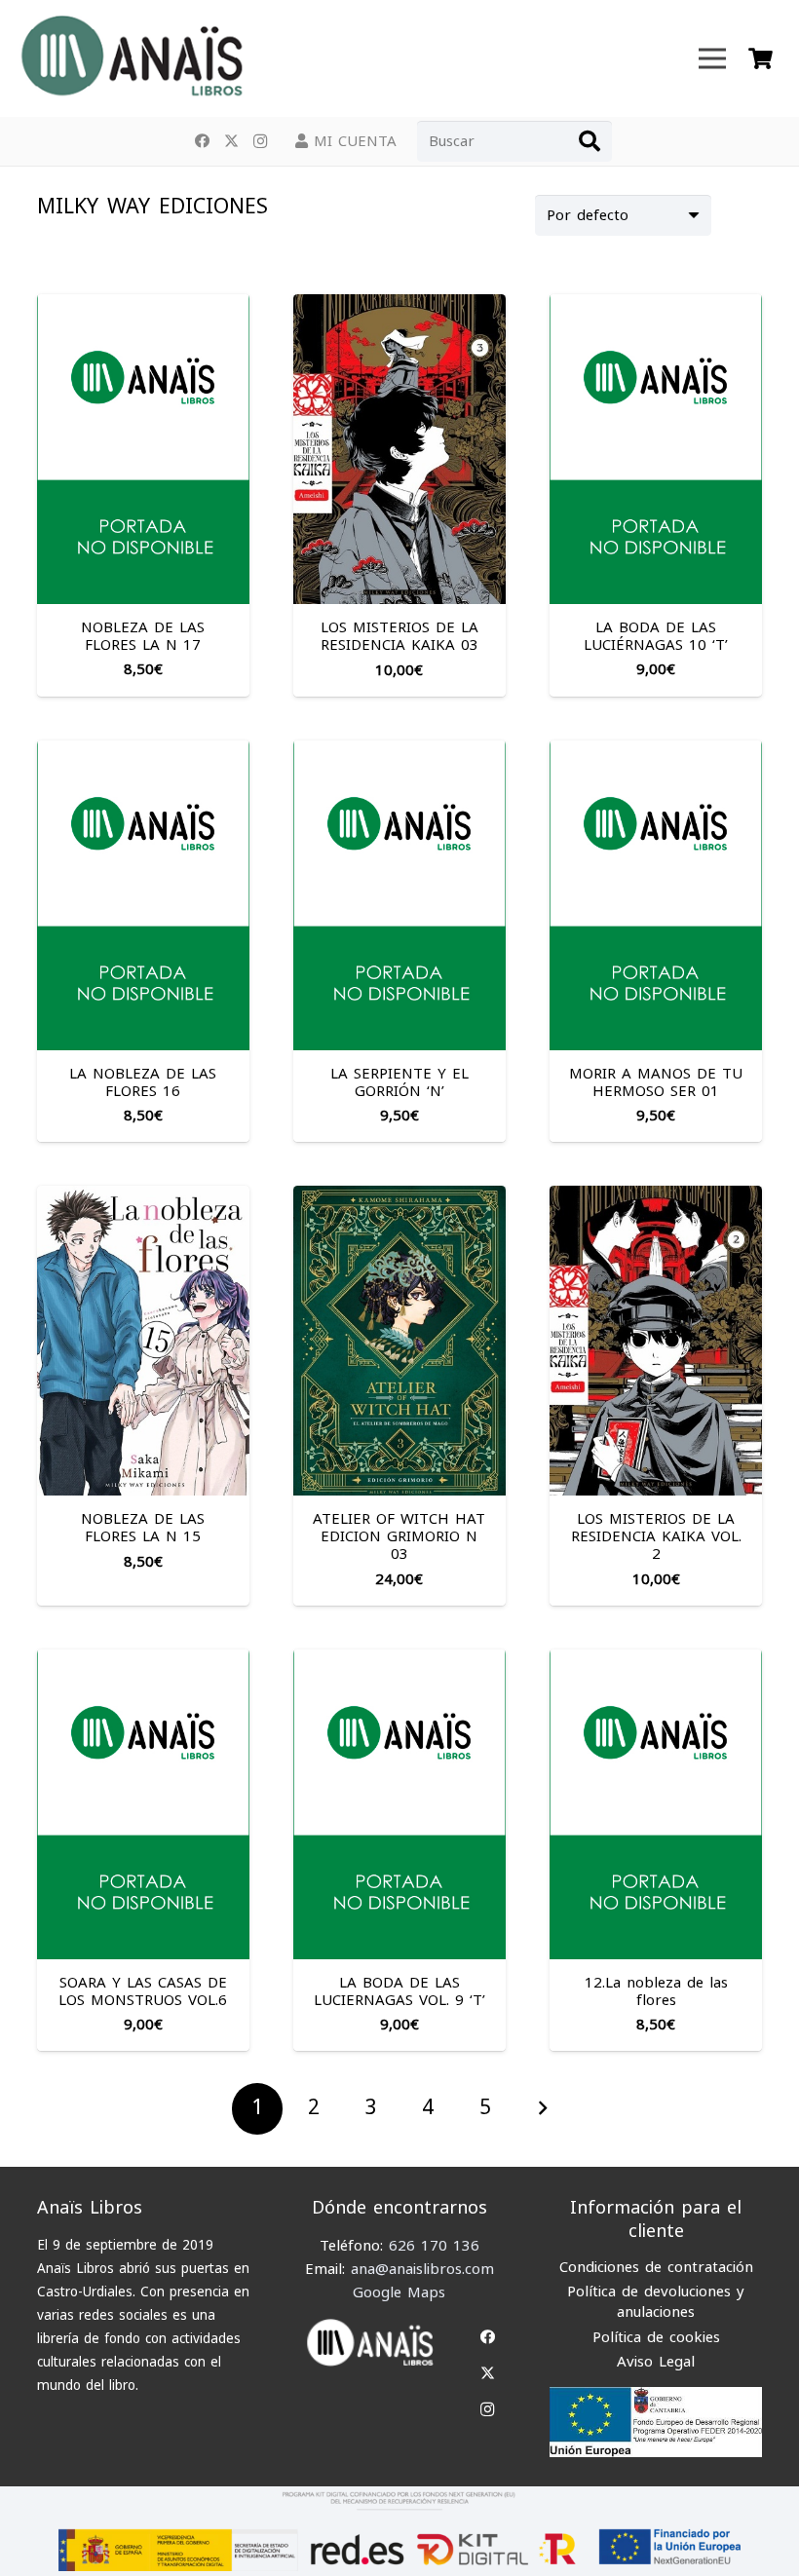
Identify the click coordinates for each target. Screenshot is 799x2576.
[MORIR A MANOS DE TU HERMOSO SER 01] (656, 752)
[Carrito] (761, 58)
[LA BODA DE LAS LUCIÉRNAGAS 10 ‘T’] (656, 306)
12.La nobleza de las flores (656, 1991)
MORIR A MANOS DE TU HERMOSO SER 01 (656, 1082)
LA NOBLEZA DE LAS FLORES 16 (143, 1082)
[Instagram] (260, 141)
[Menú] (712, 58)
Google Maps (399, 2292)
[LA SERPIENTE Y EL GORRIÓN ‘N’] (399, 752)
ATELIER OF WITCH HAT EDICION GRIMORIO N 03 (399, 1536)
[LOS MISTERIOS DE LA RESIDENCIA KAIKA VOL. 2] (656, 1197)
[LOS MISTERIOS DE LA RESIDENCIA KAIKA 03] (399, 306)
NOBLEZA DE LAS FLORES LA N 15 (143, 1528)
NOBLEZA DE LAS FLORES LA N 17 (143, 636)
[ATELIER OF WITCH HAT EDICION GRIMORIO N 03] (399, 1197)
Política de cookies (656, 2337)
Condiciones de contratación (656, 2267)
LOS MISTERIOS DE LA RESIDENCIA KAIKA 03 (399, 636)
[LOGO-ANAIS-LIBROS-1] (131, 58)
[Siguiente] (542, 2109)
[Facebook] (202, 141)
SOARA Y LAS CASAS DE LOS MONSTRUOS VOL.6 (143, 1991)
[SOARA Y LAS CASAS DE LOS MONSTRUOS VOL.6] (143, 1661)
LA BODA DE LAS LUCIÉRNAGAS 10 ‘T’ (656, 636)
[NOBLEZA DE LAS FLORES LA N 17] (143, 306)
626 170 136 (434, 2246)
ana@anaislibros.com (422, 2269)
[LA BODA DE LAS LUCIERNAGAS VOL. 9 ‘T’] (399, 1661)
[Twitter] (231, 141)
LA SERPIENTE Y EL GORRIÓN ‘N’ (399, 1082)
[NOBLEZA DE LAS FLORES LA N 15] (143, 1197)
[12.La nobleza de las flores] (656, 1661)
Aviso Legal (656, 2362)
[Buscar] (590, 141)
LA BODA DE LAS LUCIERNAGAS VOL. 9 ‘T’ (399, 1991)
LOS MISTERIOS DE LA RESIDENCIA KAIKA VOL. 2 (656, 1536)
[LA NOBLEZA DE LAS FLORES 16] (143, 752)
